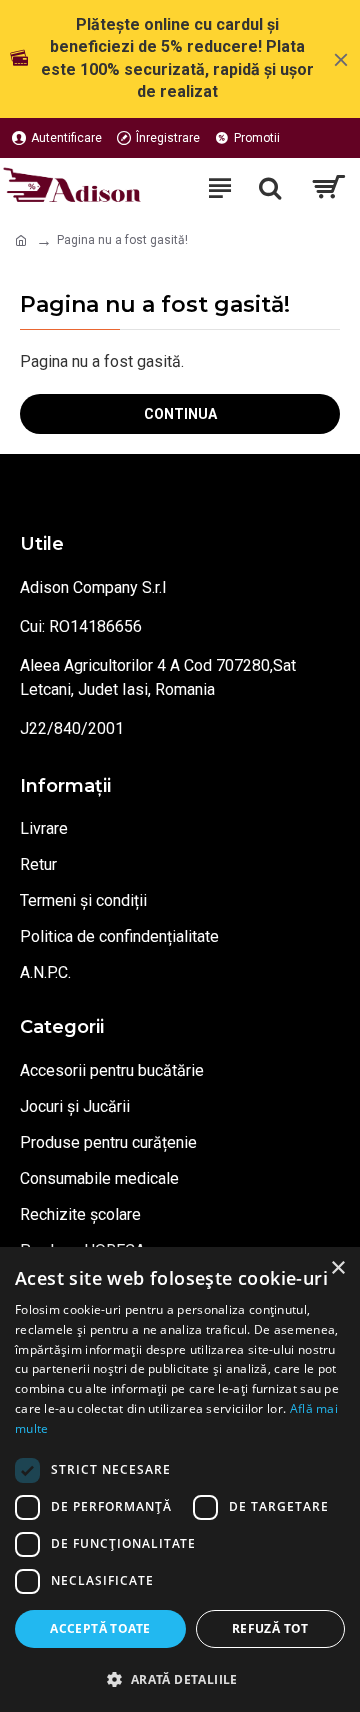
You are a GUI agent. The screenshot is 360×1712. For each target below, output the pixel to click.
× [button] (337, 1268)
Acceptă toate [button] (100, 1628)
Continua (180, 414)
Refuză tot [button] (270, 1628)
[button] (180, 1679)
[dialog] (180, 1479)
